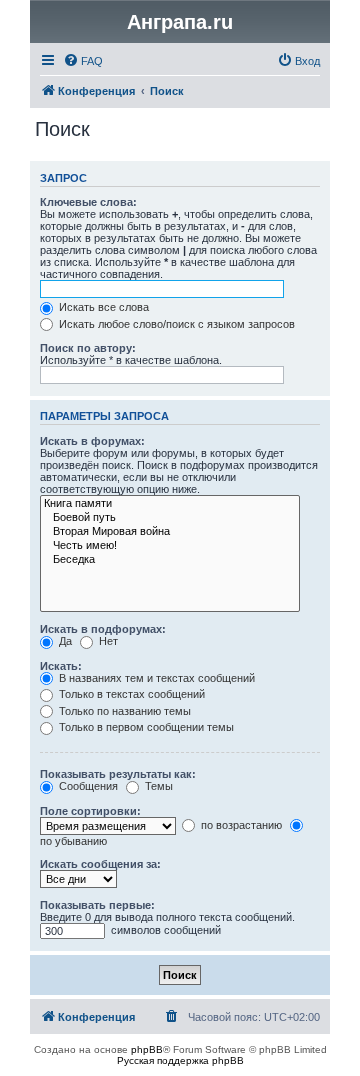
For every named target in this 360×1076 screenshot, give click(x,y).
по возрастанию (240, 825)
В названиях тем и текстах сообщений (155, 678)
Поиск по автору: (88, 348)
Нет (107, 641)
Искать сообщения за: (100, 864)
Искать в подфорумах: (103, 629)
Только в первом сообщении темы (145, 727)
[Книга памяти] (170, 504)
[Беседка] (170, 560)
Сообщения (87, 786)
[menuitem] (83, 61)
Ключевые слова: (88, 202)
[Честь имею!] (170, 546)
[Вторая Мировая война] (170, 532)
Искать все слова (102, 307)
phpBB (147, 1049)
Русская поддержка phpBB (180, 1060)
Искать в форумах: (92, 441)
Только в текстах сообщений (130, 694)
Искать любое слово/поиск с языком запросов (175, 324)
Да (64, 641)
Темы (157, 786)
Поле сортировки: (90, 811)
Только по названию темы (123, 711)
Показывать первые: (97, 905)
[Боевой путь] (170, 518)
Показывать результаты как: (118, 774)
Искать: (61, 666)
